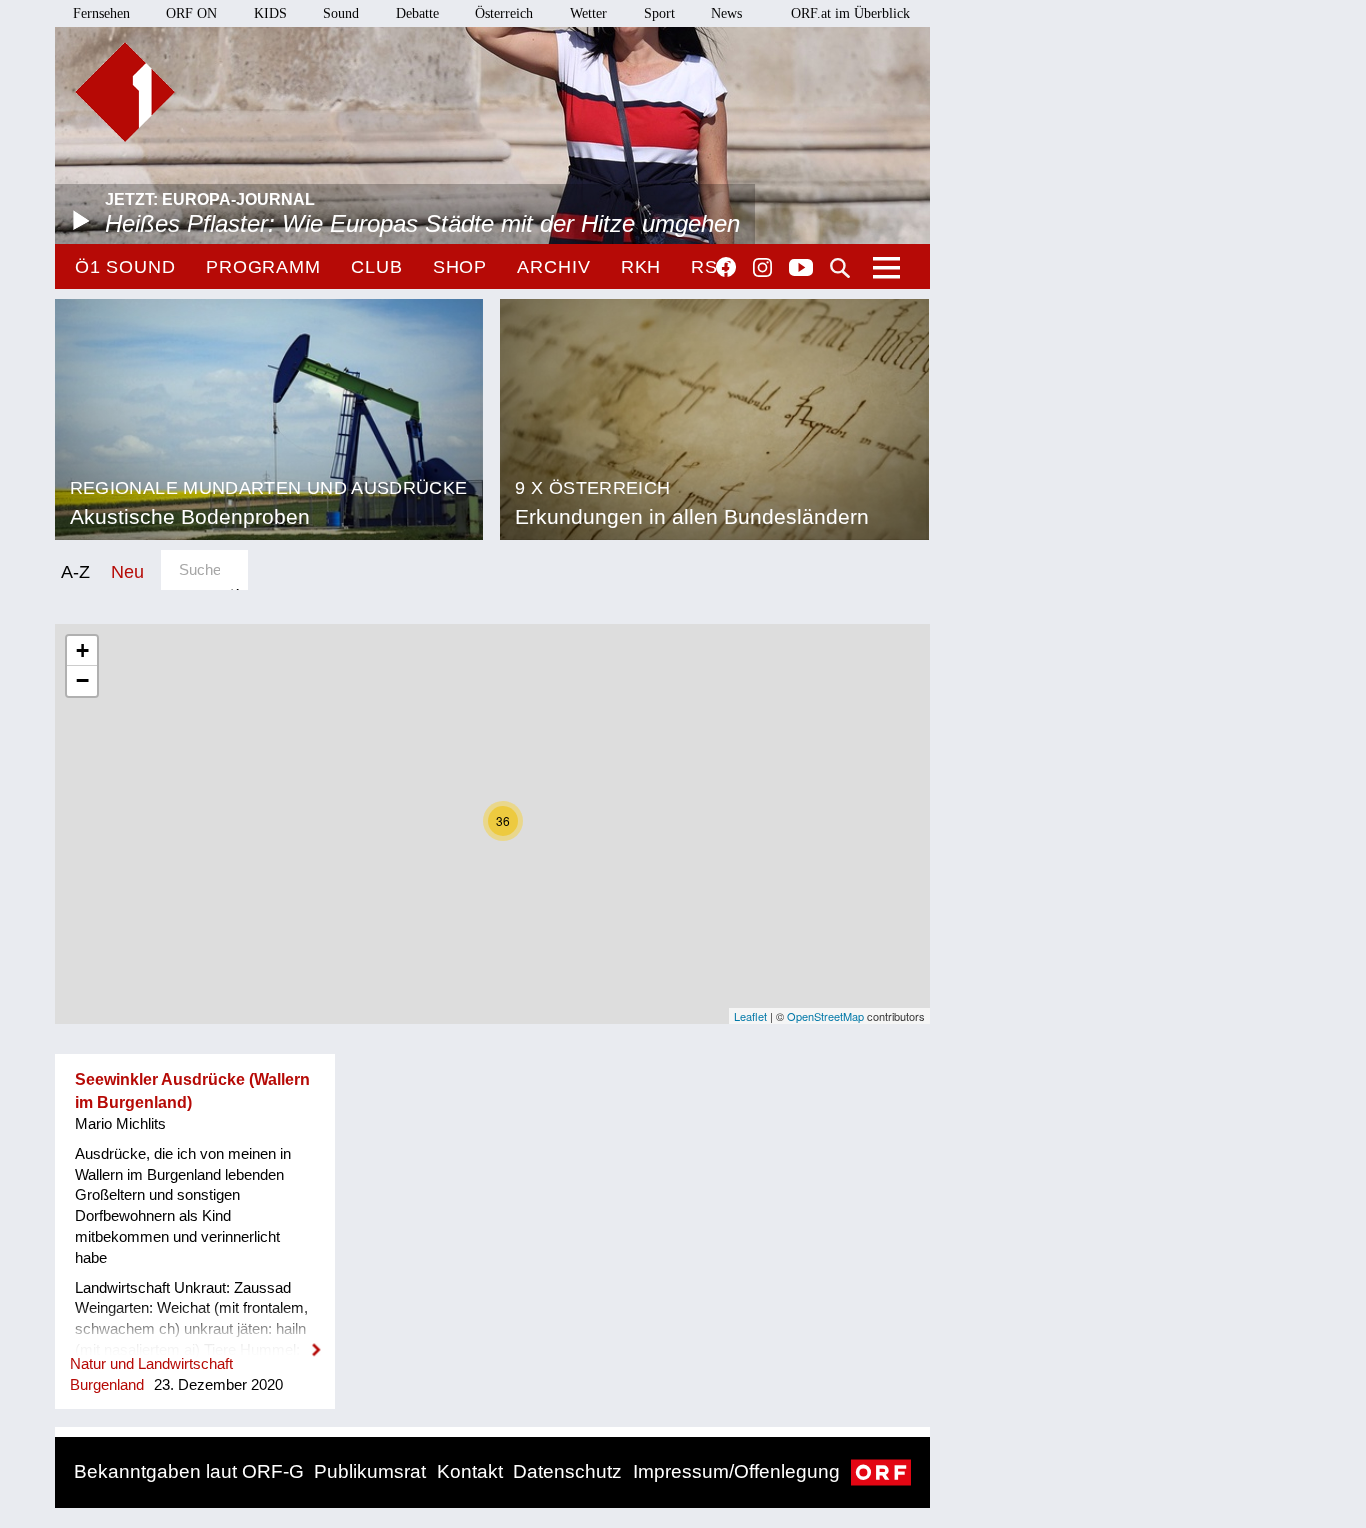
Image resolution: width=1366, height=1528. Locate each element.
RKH (641, 267)
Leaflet (750, 1016)
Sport (659, 13)
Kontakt (470, 1471)
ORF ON (191, 13)
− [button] (82, 680)
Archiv (553, 267)
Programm (263, 267)
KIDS (270, 13)
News (726, 13)
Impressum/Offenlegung (736, 1471)
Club (377, 267)
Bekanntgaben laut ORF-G (189, 1471)
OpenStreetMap (825, 1016)
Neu (127, 571)
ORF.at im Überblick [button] (850, 13)
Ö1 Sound (125, 267)
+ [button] (82, 650)
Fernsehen (101, 13)
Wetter (588, 13)
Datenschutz (567, 1471)
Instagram (762, 268)
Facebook (726, 267)
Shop (460, 267)
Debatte (417, 13)
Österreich (504, 13)
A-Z (75, 571)
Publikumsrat (370, 1471)
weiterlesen (195, 1337)
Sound (341, 13)
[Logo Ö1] (125, 92)
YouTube (801, 269)
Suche (840, 268)
